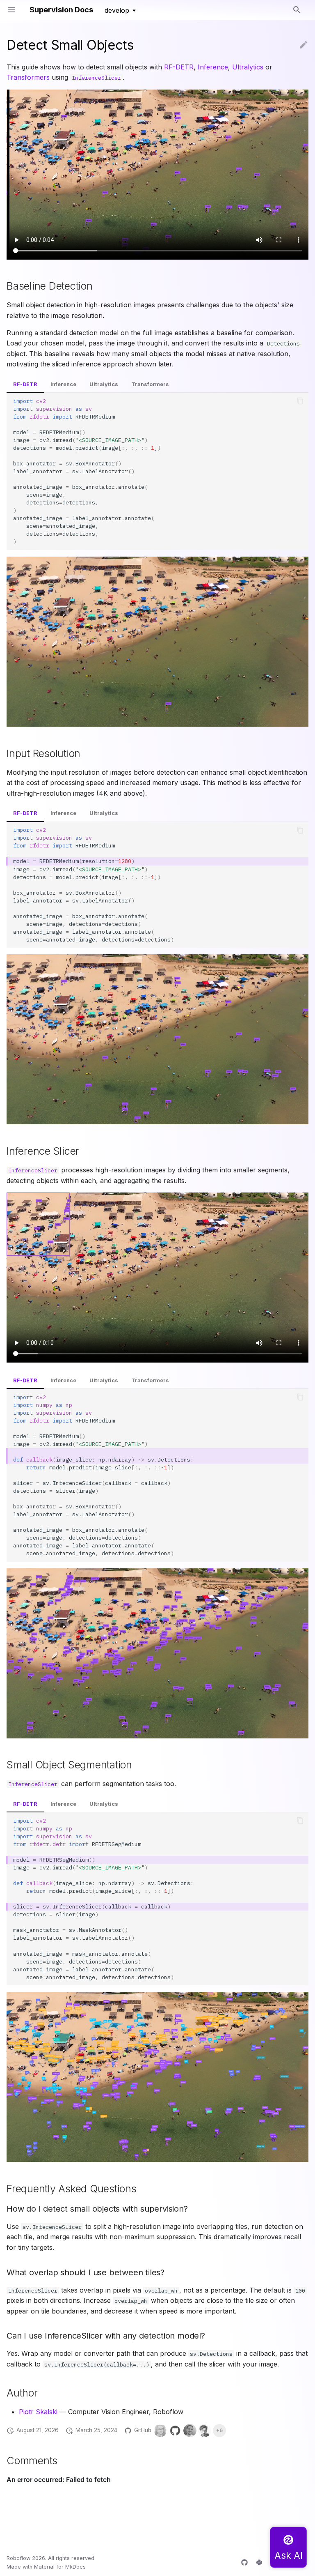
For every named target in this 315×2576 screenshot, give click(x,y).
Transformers (28, 77)
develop (117, 10)
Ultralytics (248, 67)
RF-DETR (179, 67)
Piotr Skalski (38, 2412)
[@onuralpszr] (190, 2431)
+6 (219, 2430)
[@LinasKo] (205, 2431)
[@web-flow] (175, 2431)
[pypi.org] (259, 2562)
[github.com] (244, 2562)
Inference (213, 67)
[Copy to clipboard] (300, 401)
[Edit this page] (304, 45)
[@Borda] (160, 2431)
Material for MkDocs (60, 2567)
